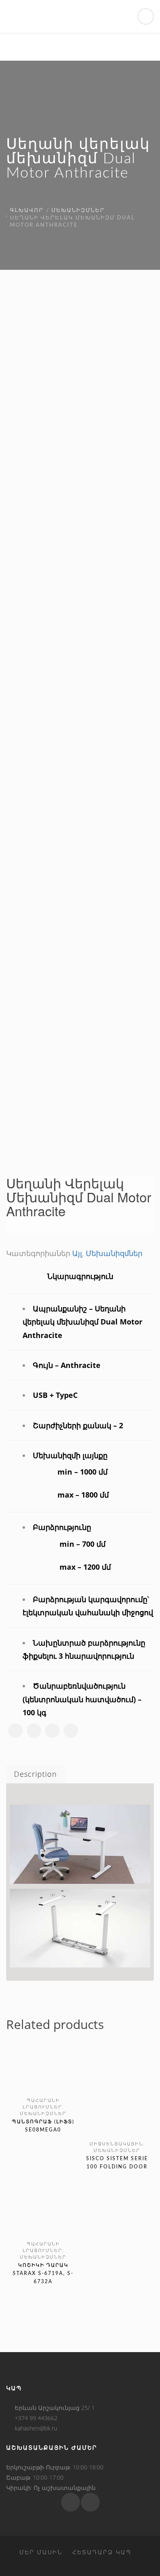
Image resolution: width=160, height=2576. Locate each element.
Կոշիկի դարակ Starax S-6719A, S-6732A (43, 2273)
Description (35, 1774)
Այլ (77, 1253)
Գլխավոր (27, 211)
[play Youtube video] (80, 1844)
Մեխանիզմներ (78, 211)
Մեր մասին (41, 2552)
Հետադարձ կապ (102, 2552)
